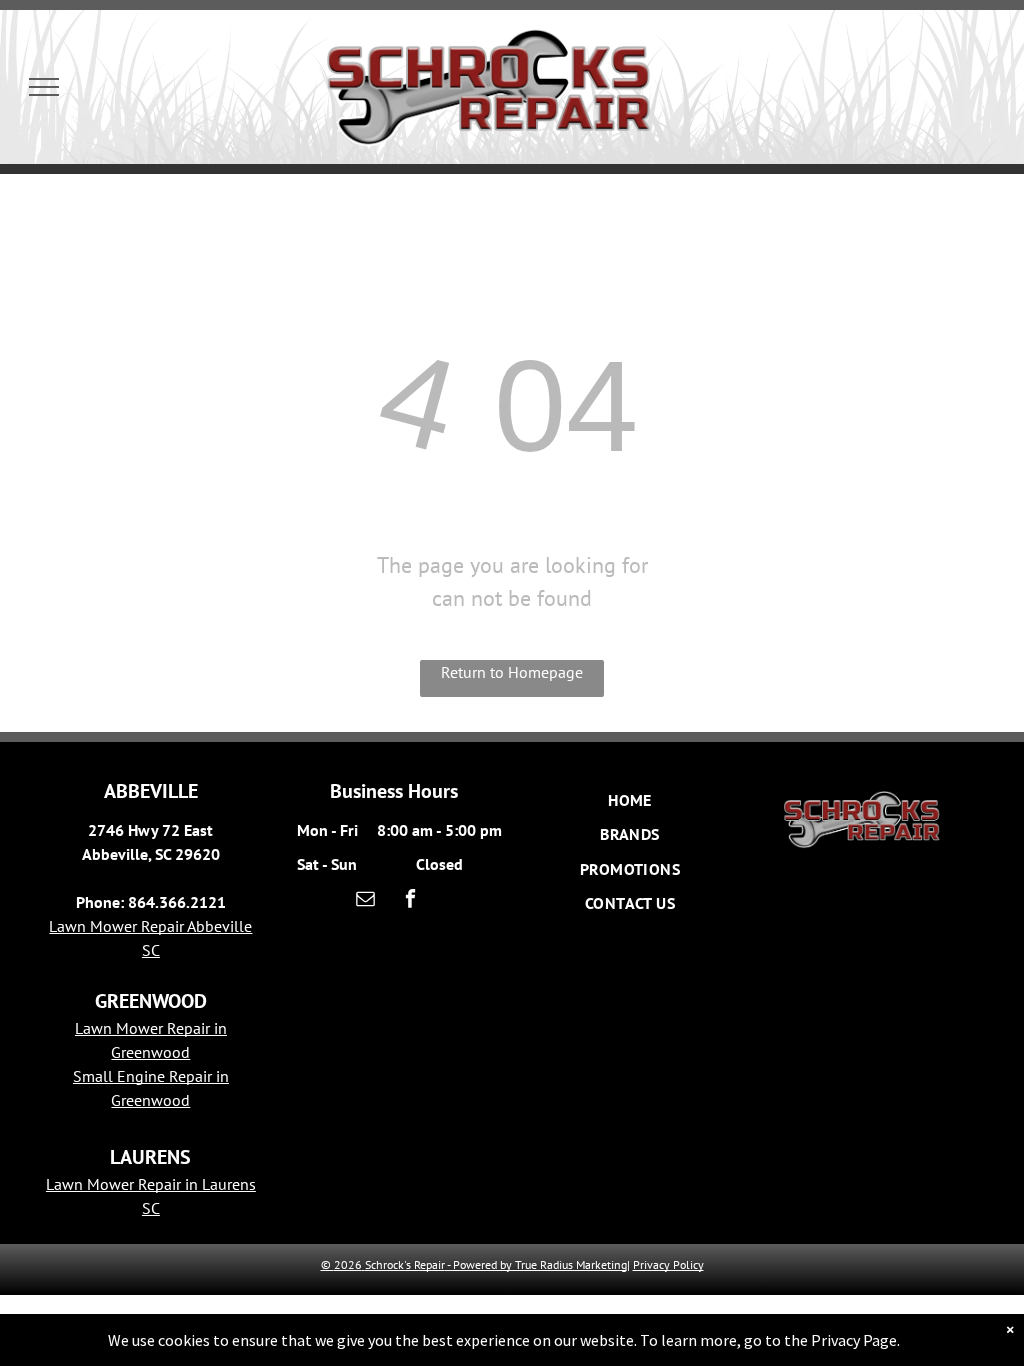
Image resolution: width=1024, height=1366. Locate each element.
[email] (365, 901)
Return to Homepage (512, 672)
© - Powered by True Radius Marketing (474, 1264)
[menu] (44, 87)
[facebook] (410, 901)
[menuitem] (630, 800)
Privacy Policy (668, 1264)
